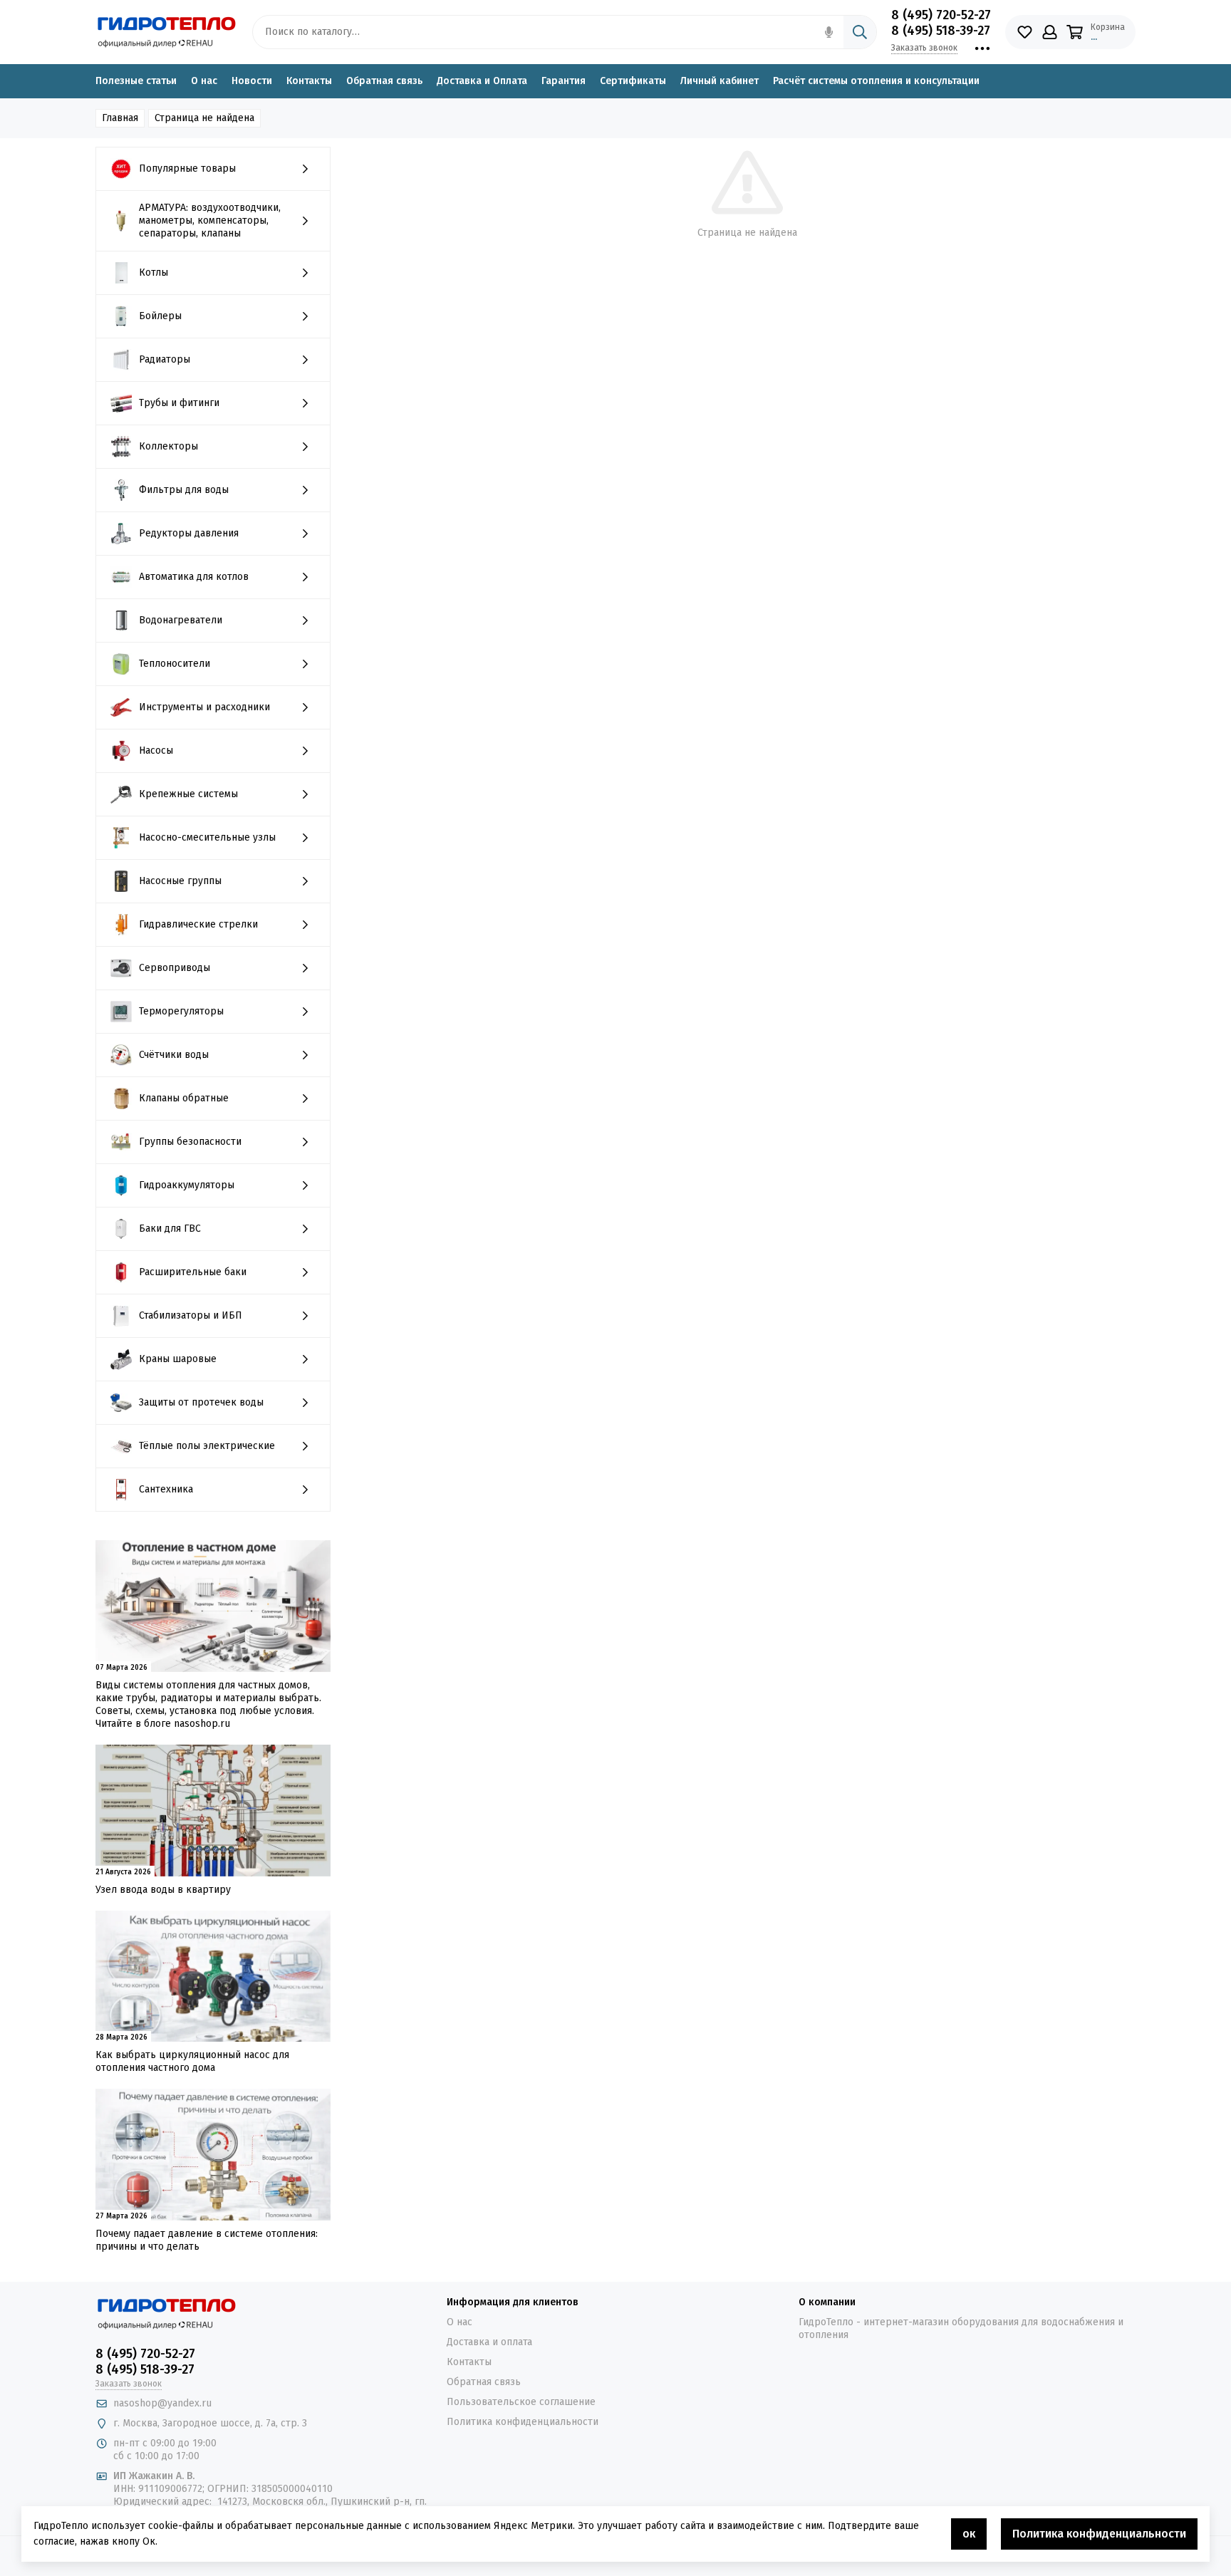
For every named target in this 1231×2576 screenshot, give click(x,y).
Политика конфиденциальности (523, 2422)
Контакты (309, 81)
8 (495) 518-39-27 (941, 31)
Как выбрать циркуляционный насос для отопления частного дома (192, 2061)
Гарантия (563, 81)
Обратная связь (384, 81)
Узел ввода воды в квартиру (163, 1890)
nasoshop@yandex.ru (162, 2403)
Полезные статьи (136, 81)
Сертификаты (633, 81)
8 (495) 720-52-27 (941, 15)
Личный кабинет (720, 81)
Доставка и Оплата (482, 81)
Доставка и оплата (489, 2342)
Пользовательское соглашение (521, 2402)
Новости (252, 81)
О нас (204, 81)
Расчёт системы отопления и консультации (876, 81)
